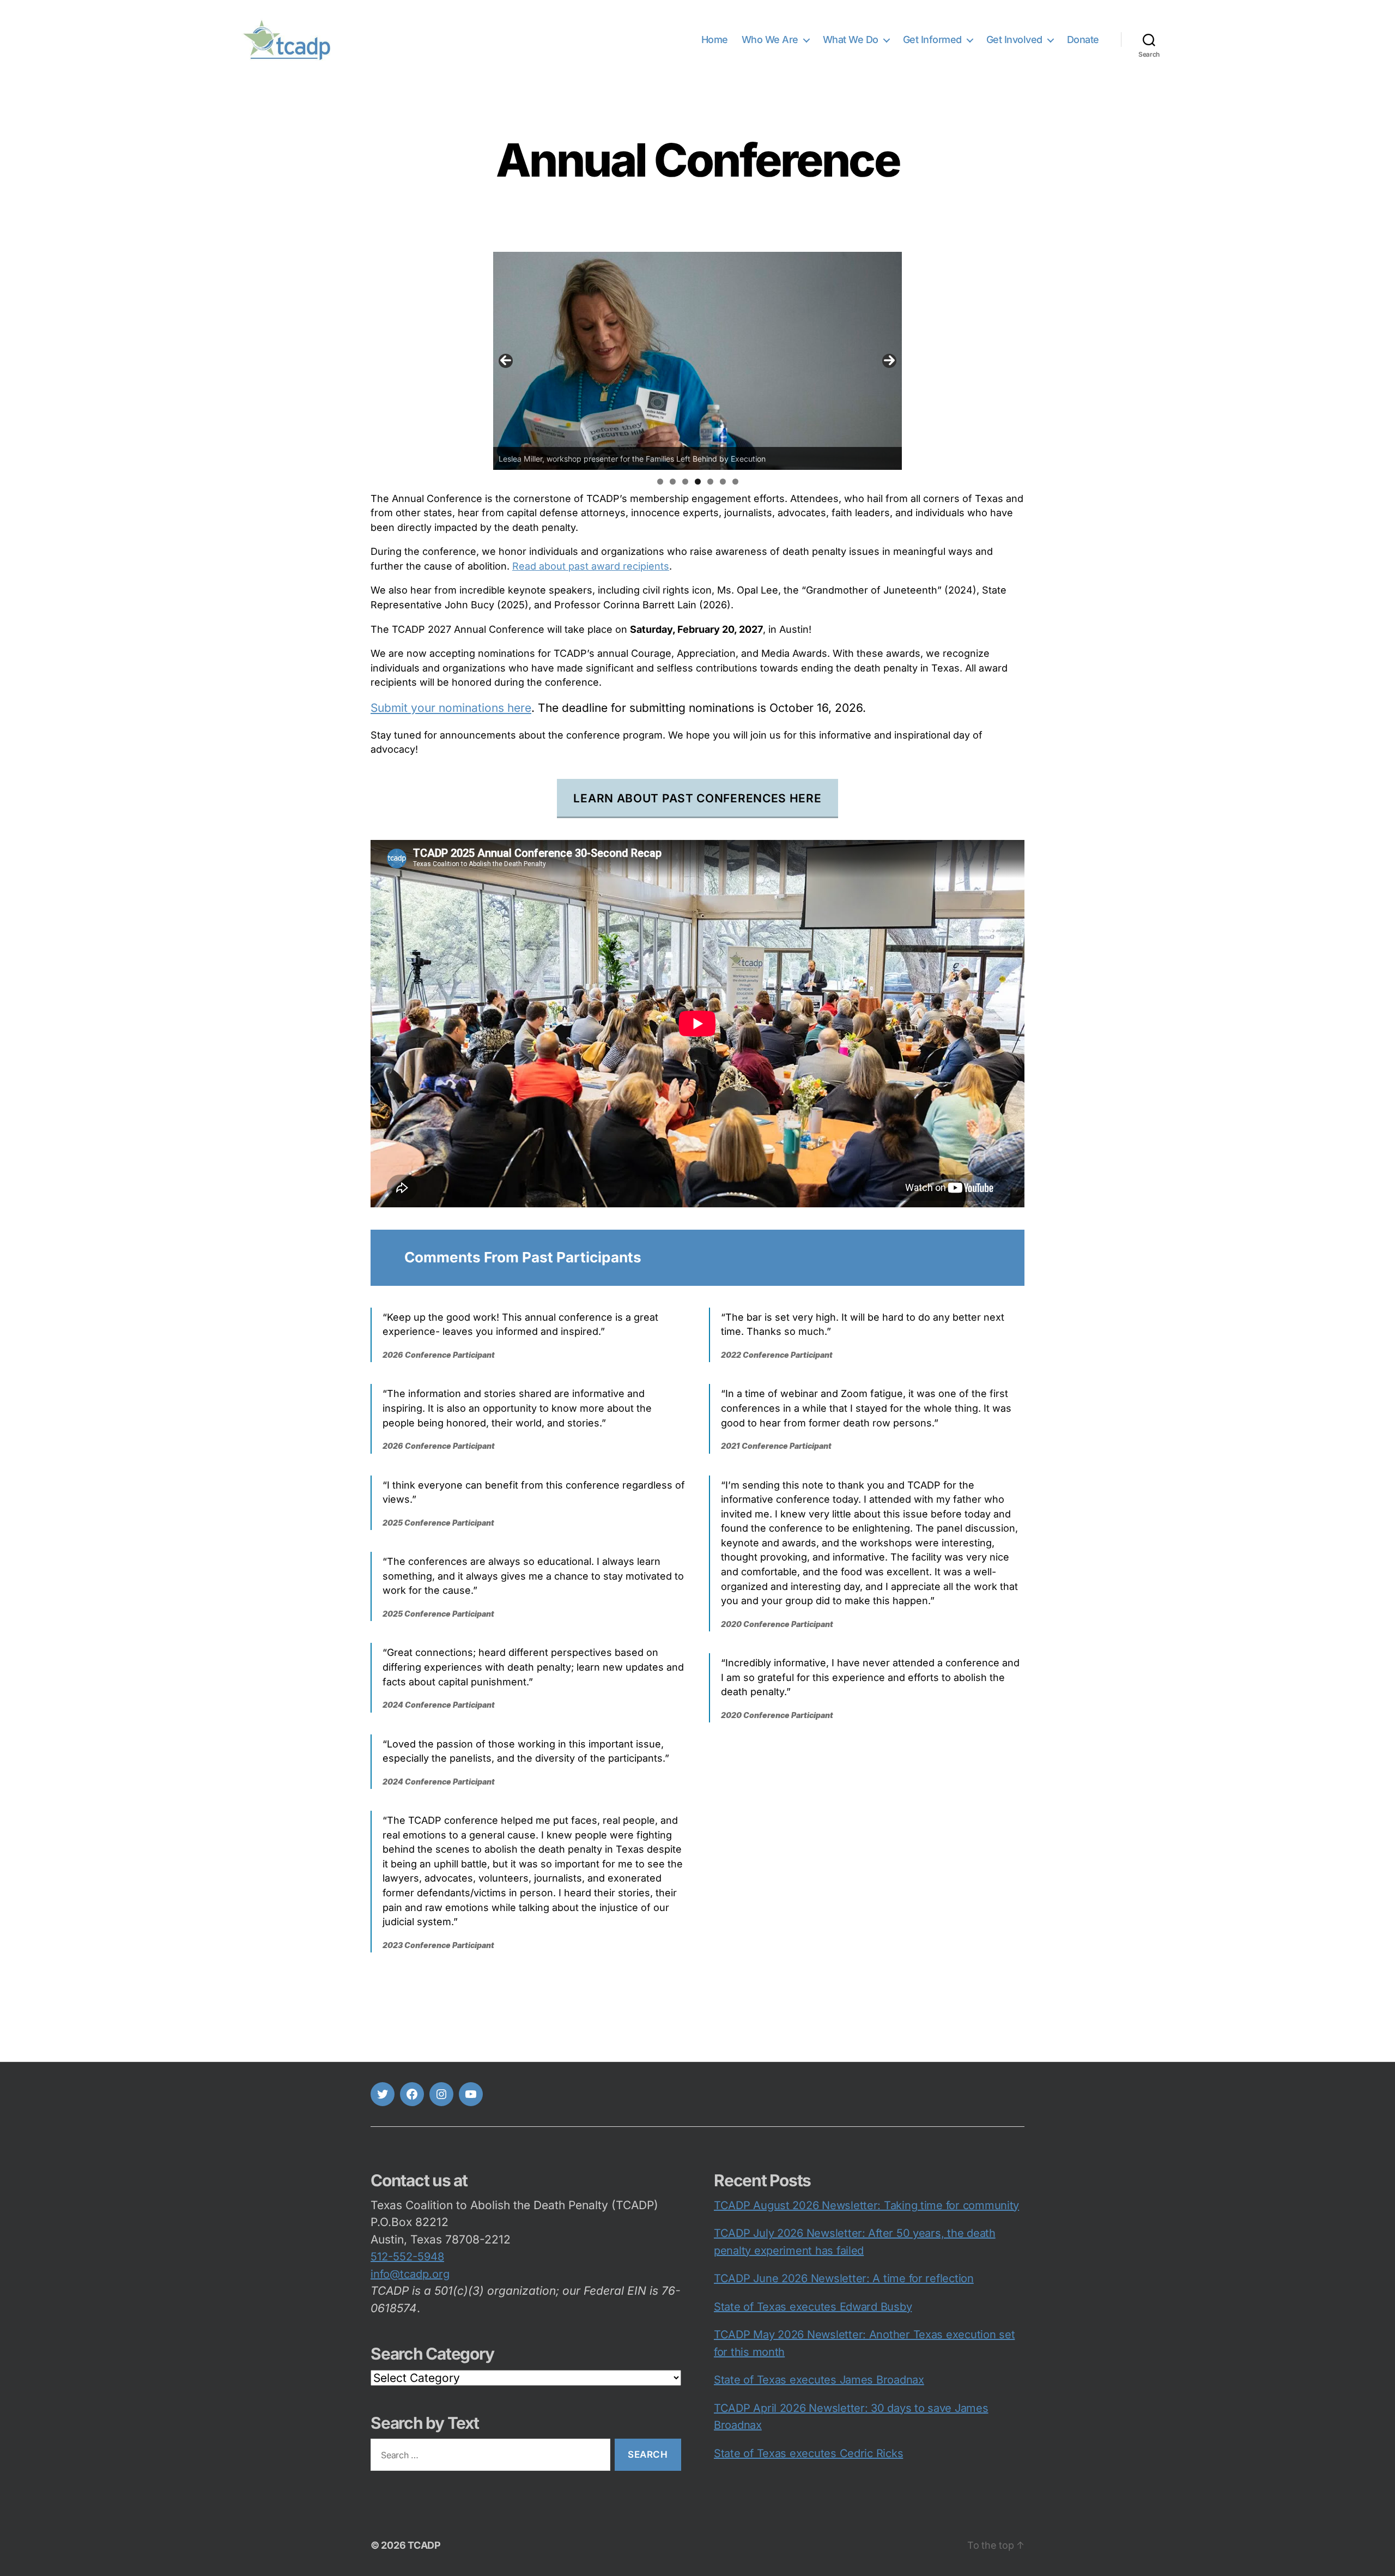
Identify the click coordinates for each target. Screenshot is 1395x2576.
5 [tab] (710, 482)
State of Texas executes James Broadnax (819, 2380)
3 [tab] (685, 482)
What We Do (851, 40)
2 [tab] (673, 482)
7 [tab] (735, 482)
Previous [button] (506, 361)
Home (715, 40)
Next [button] (889, 361)
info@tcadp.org (410, 2274)
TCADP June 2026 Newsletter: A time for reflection (844, 2278)
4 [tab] (698, 482)
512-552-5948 (407, 2257)
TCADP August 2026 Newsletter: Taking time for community (866, 2205)
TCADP (424, 2545)
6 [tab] (723, 482)
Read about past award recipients (591, 566)
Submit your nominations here (451, 708)
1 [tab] (660, 482)
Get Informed (932, 40)
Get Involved (1014, 40)
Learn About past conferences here (697, 798)
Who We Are (770, 40)
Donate (1083, 40)
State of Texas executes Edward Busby (813, 2307)
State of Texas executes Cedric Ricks (808, 2453)
